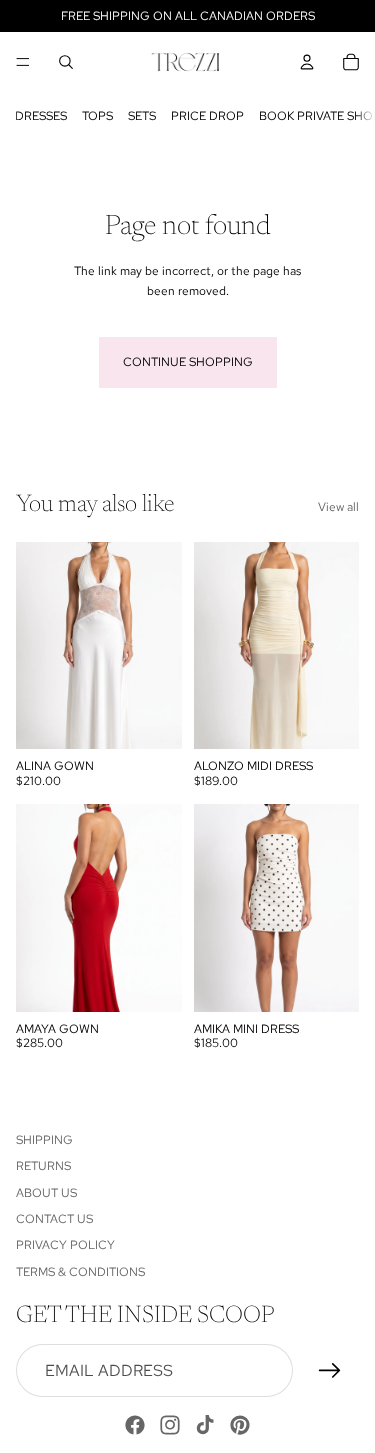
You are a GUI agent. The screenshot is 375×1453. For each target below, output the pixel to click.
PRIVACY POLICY (65, 1246)
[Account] (307, 62)
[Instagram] (170, 1425)
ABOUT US (46, 1193)
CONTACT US (54, 1219)
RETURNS (43, 1167)
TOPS (97, 116)
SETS (142, 116)
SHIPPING (44, 1140)
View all (338, 507)
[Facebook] (135, 1425)
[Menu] (23, 62)
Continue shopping (188, 362)
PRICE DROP (207, 116)
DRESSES (41, 116)
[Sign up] (330, 1371)
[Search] (66, 62)
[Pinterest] (240, 1425)
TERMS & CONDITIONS (80, 1272)
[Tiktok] (205, 1425)
